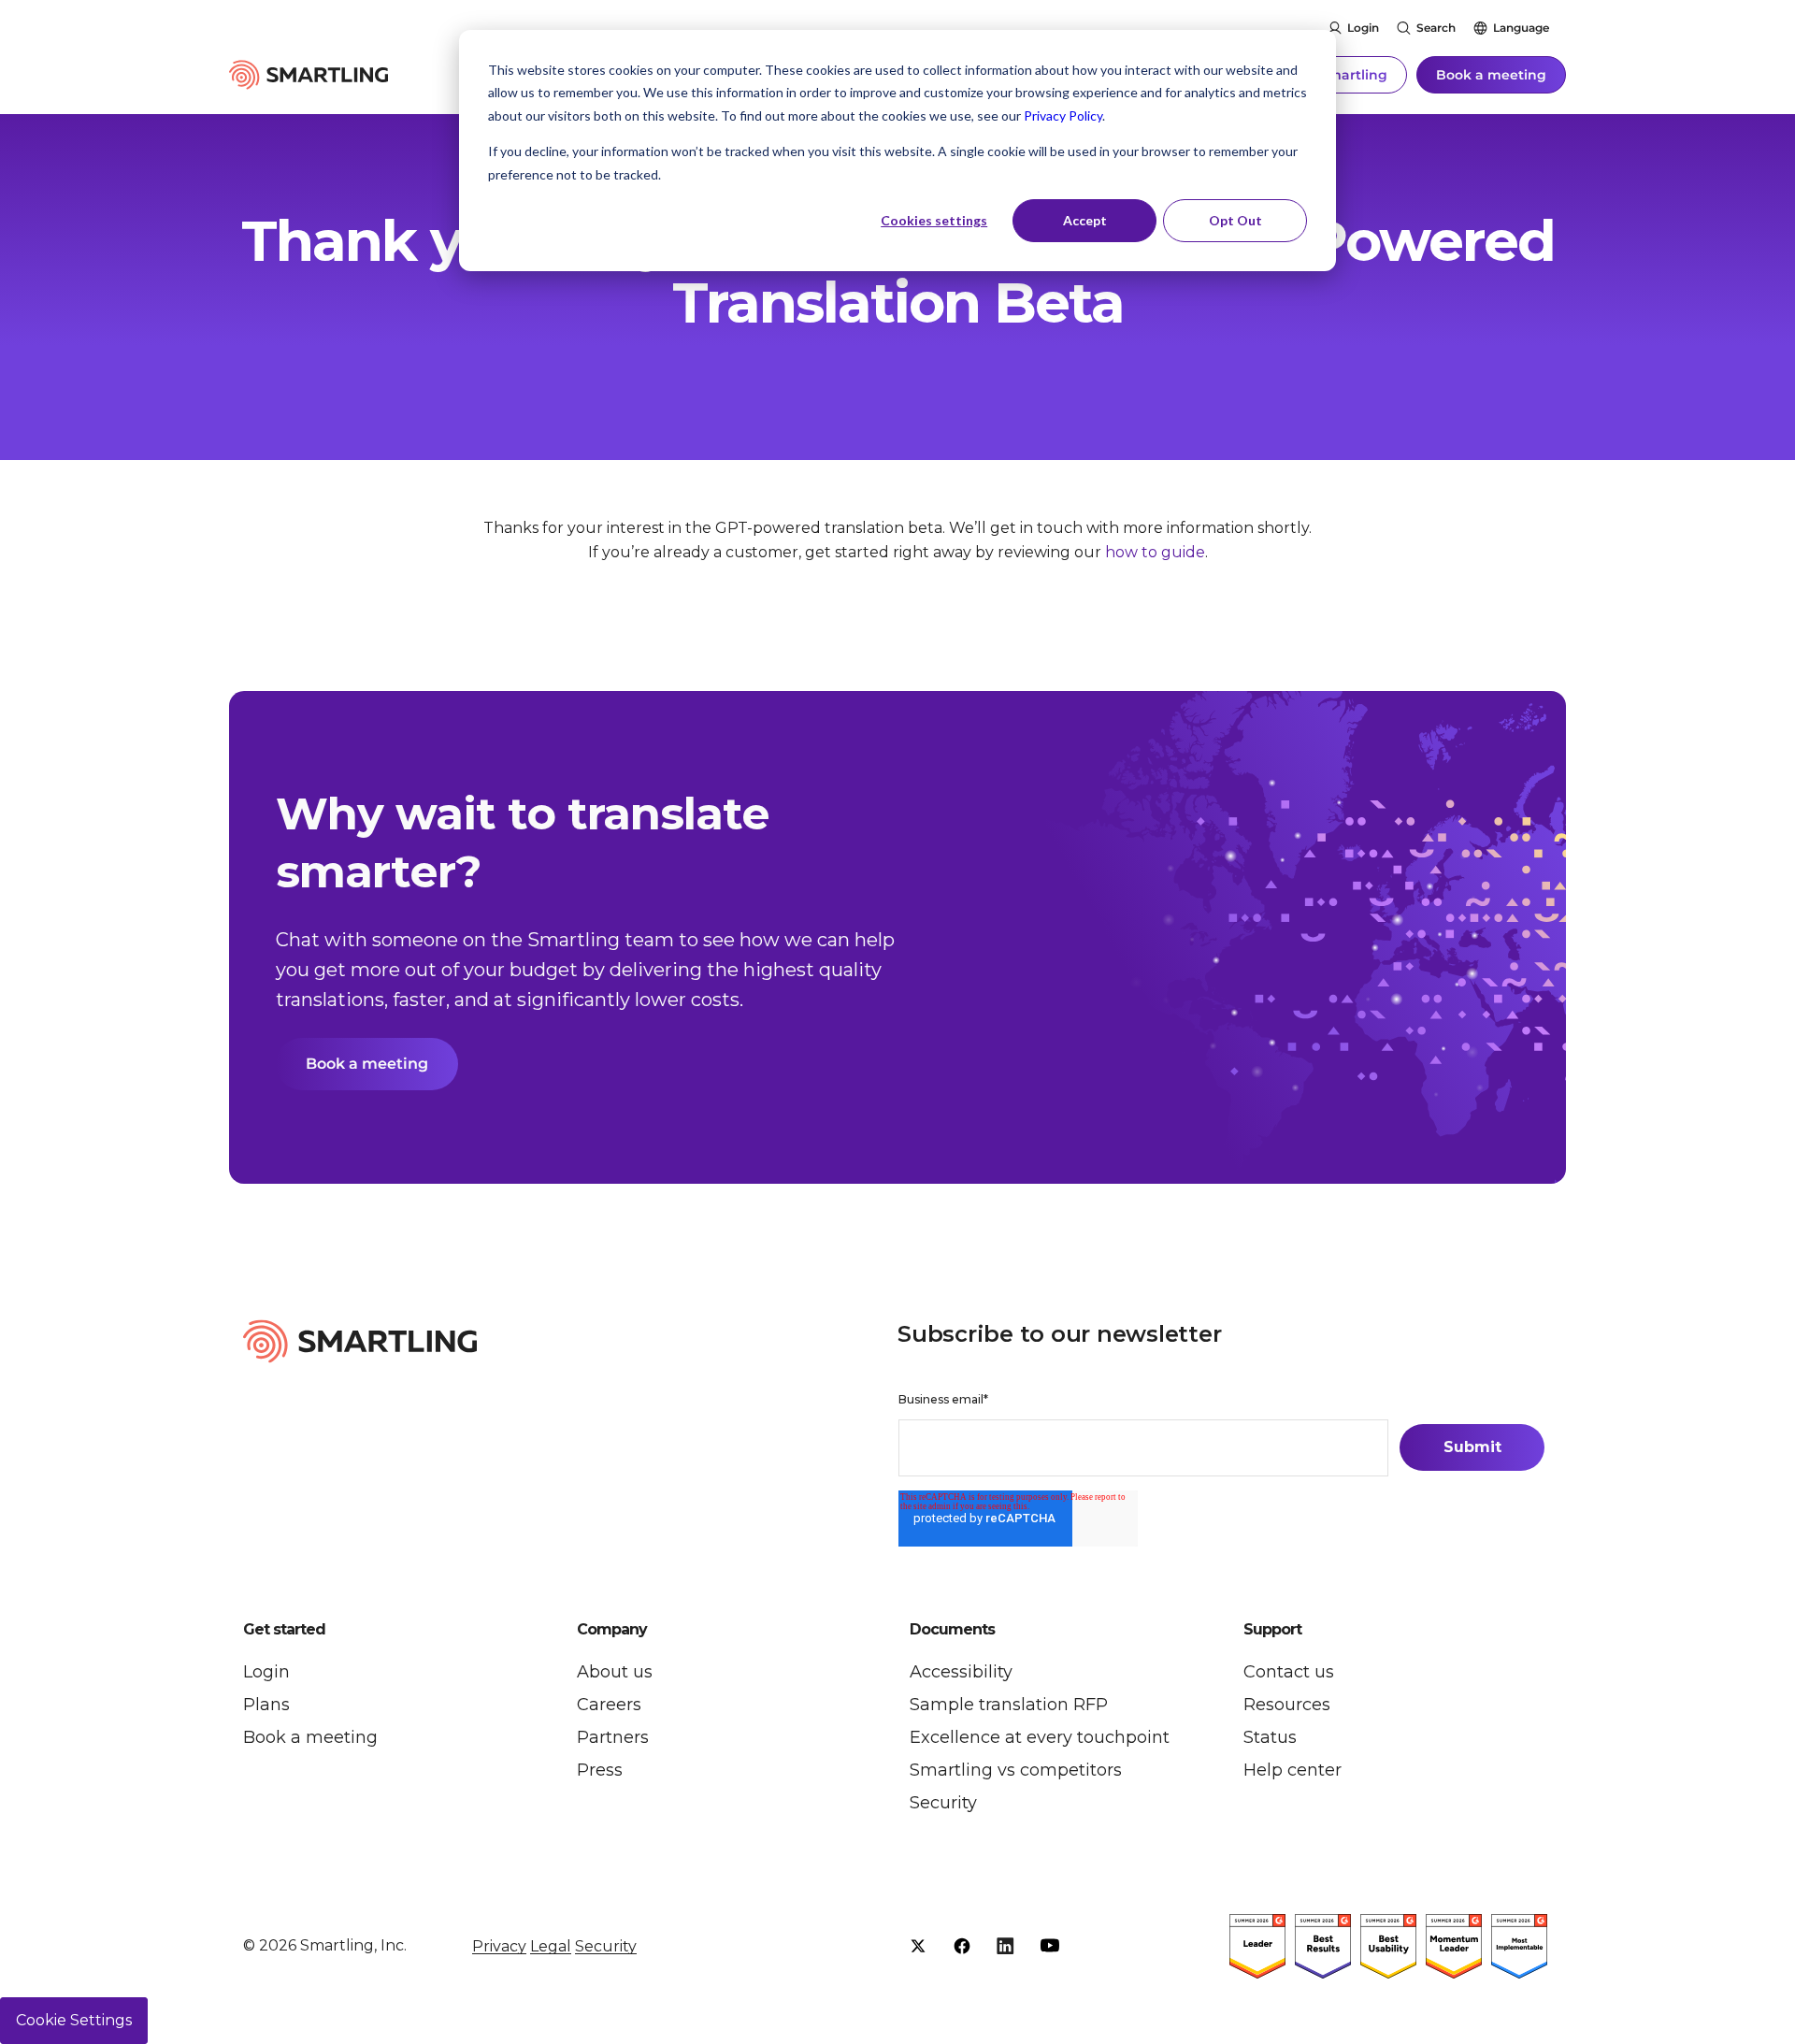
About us (615, 1672)
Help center (1292, 1770)
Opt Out (1235, 220)
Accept (1085, 220)
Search (1436, 28)
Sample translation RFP (1009, 1705)
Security (943, 1803)
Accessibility (961, 1672)
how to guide (1155, 552)
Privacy (499, 1946)
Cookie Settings (74, 2020)
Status (1270, 1737)
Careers (609, 1705)
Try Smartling (1341, 75)
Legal (551, 1946)
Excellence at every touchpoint (1040, 1737)
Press (600, 1770)
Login (1363, 28)
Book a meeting (1491, 75)
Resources (1287, 1705)
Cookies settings (934, 220)
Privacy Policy (1063, 115)
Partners (613, 1737)
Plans (266, 1705)
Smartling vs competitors (1016, 1770)
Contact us (1289, 1672)
